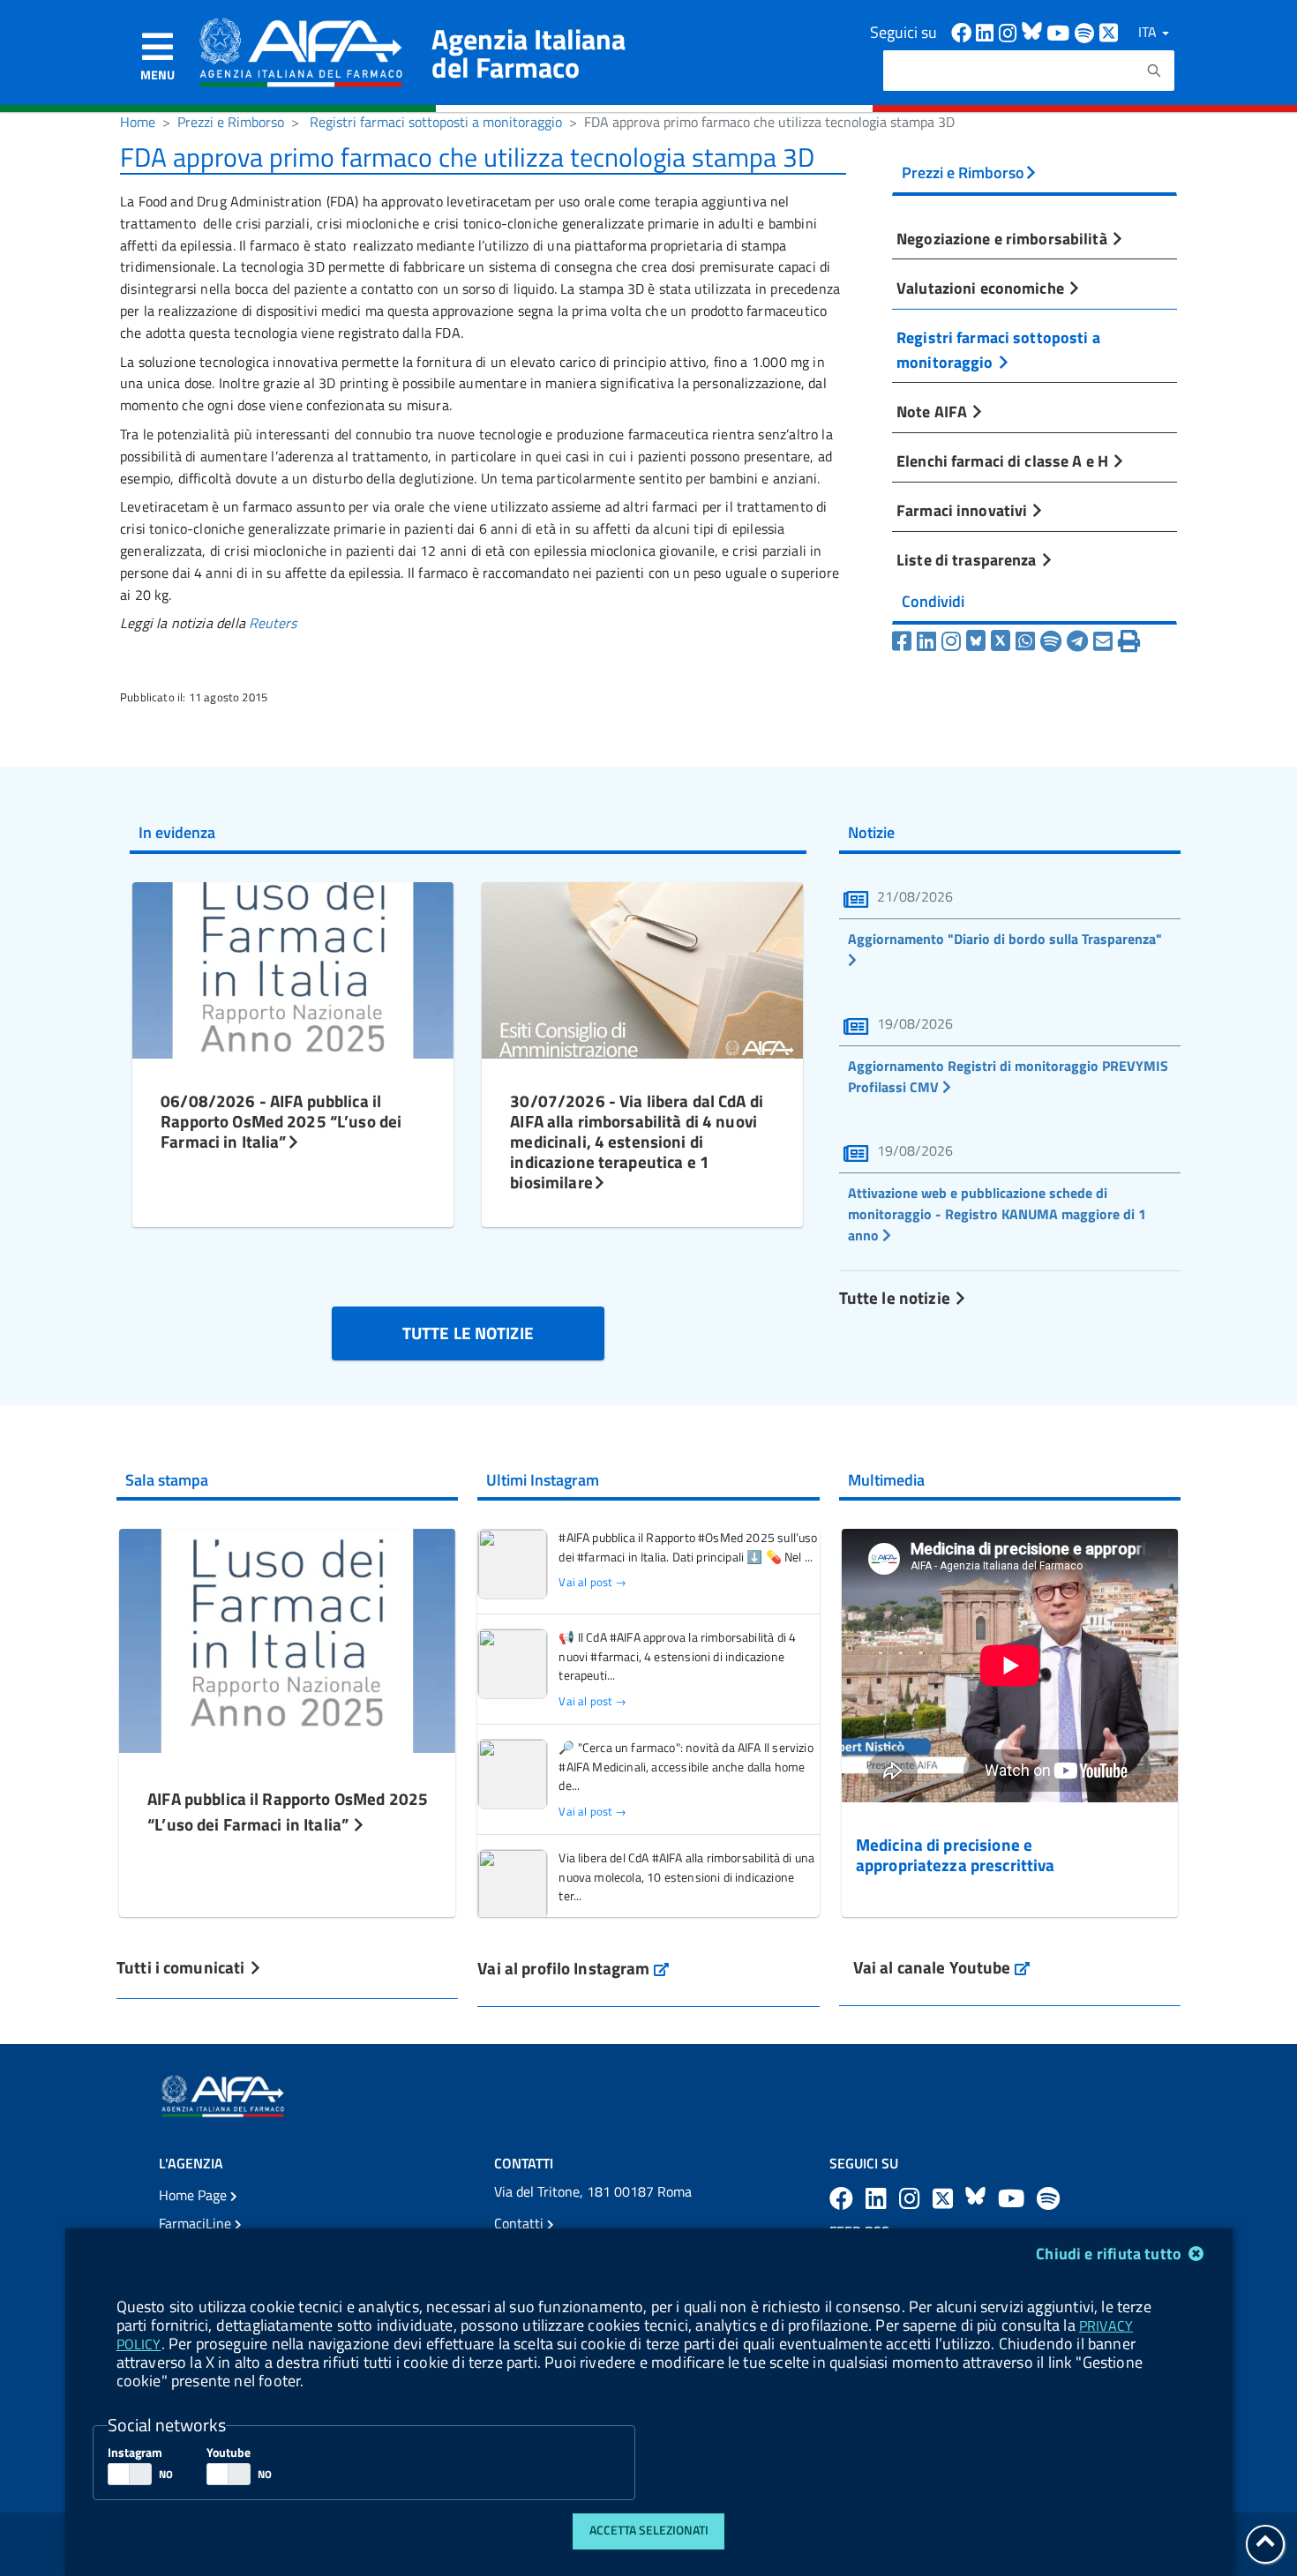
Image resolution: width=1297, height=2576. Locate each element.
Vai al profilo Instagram (573, 1968)
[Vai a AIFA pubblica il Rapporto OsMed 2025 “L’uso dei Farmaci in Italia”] (287, 1639)
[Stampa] (1129, 641)
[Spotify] (1051, 641)
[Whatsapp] (1025, 641)
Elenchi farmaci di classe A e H (1004, 461)
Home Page (195, 2195)
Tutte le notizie (896, 1297)
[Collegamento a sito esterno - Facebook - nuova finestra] (963, 31)
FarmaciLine (197, 2223)
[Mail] (1103, 641)
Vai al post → (592, 1582)
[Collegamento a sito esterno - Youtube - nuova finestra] (1061, 31)
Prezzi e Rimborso (231, 122)
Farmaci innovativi (963, 510)
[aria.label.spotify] (1048, 2198)
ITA (1149, 32)
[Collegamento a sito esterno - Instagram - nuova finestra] (1010, 31)
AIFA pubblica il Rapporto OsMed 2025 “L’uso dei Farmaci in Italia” (288, 1811)
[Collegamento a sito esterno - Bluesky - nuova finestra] (1034, 31)
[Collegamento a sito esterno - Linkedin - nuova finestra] (987, 31)
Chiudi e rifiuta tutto (1110, 2254)
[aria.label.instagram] (912, 2198)
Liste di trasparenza (968, 559)
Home (138, 122)
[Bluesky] (978, 641)
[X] (1001, 641)
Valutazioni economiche (982, 288)
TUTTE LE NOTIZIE (468, 1333)
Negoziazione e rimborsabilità (1004, 238)
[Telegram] (1077, 641)
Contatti (521, 2223)
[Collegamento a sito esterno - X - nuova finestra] (1110, 31)
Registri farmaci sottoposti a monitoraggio (436, 122)
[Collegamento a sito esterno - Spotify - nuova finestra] (1087, 31)
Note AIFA (933, 411)
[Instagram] (951, 641)
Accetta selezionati (649, 2530)
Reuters (273, 623)
